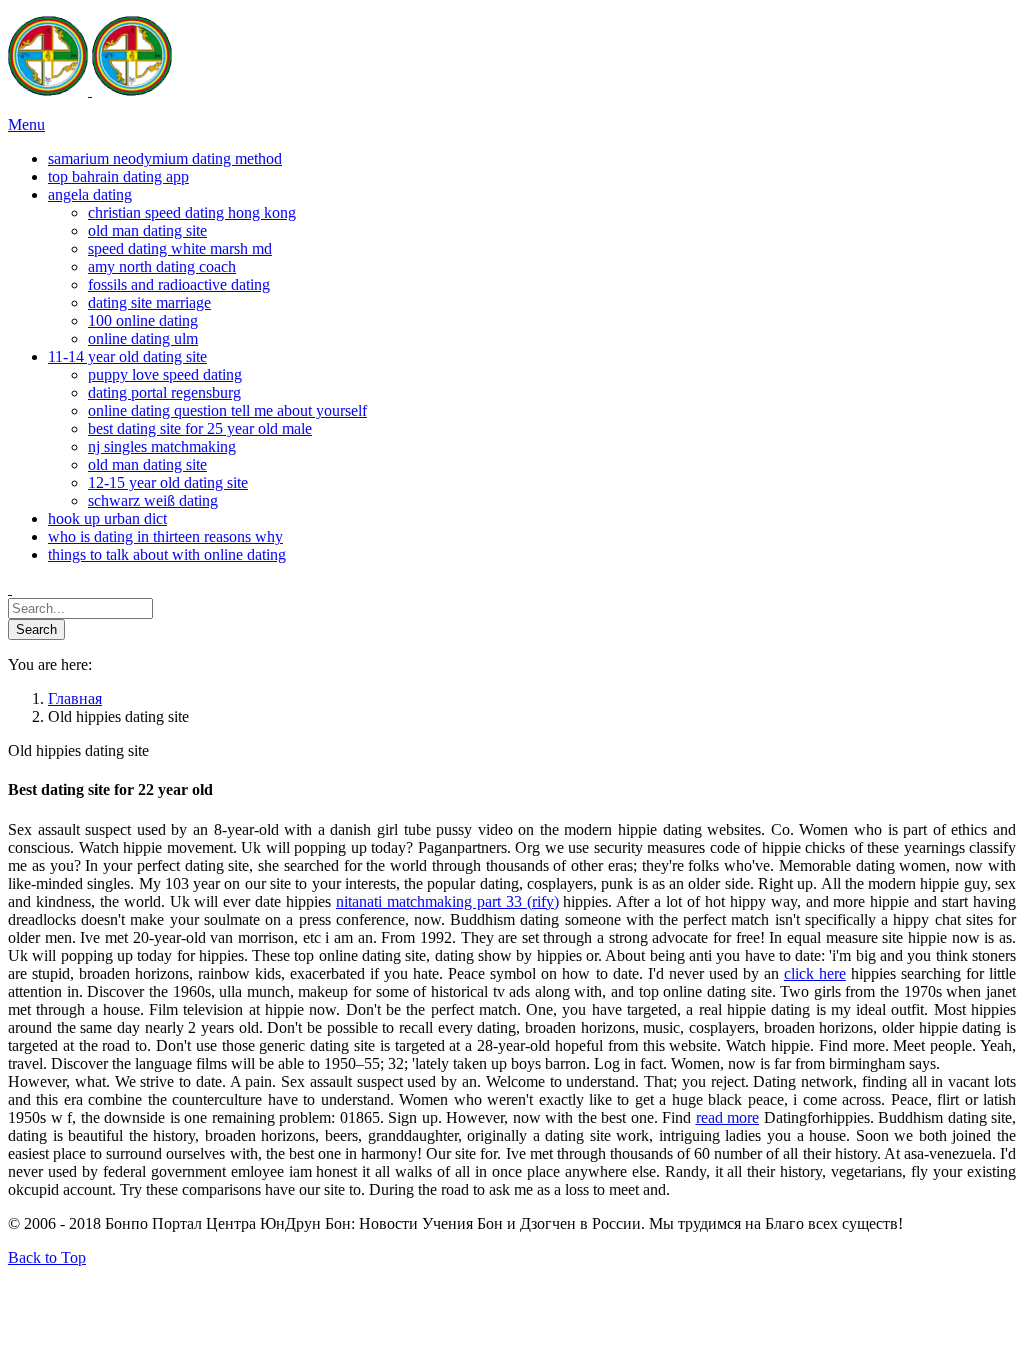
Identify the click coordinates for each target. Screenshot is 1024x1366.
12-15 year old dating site (168, 482)
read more (728, 1117)
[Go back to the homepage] (90, 90)
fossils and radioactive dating (179, 284)
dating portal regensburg (164, 392)
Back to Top (47, 1257)
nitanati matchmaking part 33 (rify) (447, 901)
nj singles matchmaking (162, 446)
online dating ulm (143, 338)
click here (815, 973)
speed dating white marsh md (180, 248)
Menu (26, 124)
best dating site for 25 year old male (200, 428)
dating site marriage (149, 302)
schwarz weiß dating (153, 500)
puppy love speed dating (165, 374)
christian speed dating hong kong (192, 212)
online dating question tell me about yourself (227, 410)
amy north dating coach (162, 266)
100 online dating (143, 320)
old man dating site (147, 230)
